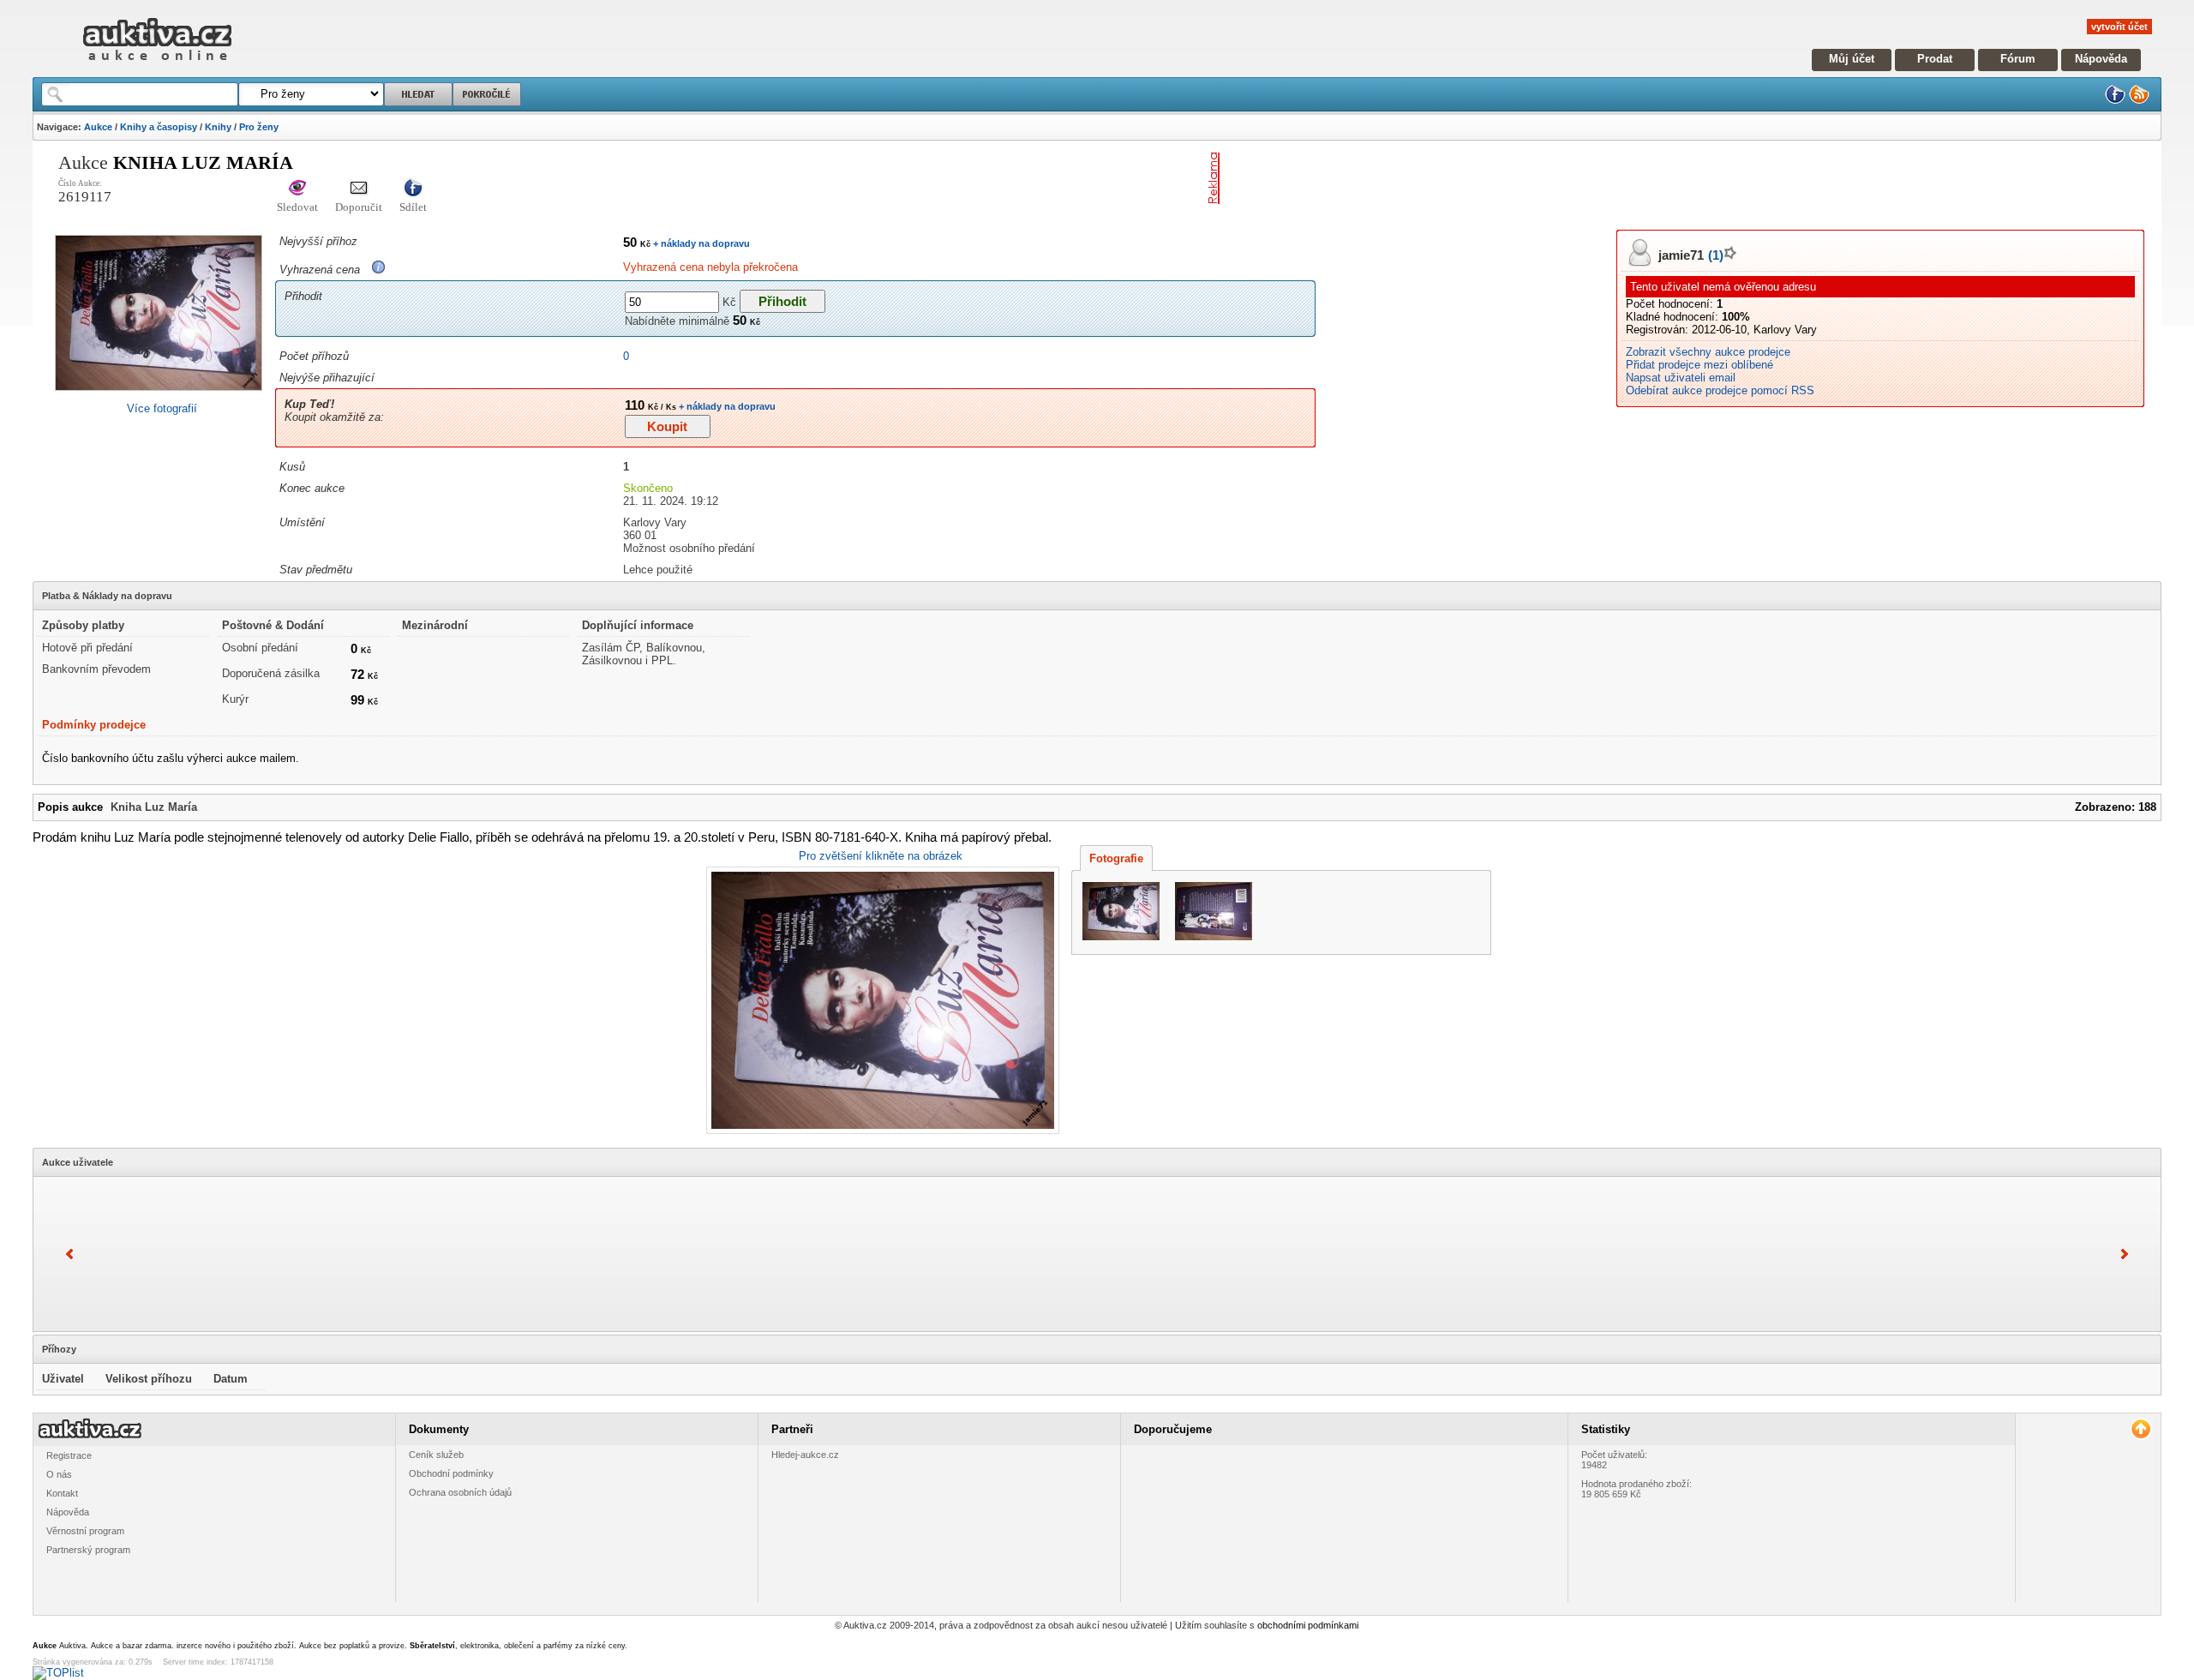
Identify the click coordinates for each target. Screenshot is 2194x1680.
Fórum (2018, 59)
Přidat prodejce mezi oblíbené (1699, 365)
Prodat (1935, 59)
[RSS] (2139, 101)
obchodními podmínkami (1308, 1625)
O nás (59, 1474)
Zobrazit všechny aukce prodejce (1708, 352)
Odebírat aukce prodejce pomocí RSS (1720, 390)
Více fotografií (162, 408)
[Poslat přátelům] (359, 189)
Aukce (98, 127)
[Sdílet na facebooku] (413, 189)
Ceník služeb (436, 1455)
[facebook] (2115, 101)
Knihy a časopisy (159, 127)
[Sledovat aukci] (297, 189)
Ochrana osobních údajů (460, 1492)
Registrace (69, 1455)
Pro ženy (259, 127)
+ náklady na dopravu (700, 243)
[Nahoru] (2140, 1429)
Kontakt (62, 1493)
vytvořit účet (2119, 27)
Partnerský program (88, 1550)
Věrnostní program (85, 1531)
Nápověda (2101, 59)
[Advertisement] (1427, 178)
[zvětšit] (881, 1000)
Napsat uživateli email (1681, 378)
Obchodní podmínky (451, 1473)
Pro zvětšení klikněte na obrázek (881, 856)
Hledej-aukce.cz (805, 1455)
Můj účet (1852, 59)
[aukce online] (157, 65)
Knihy (218, 127)
